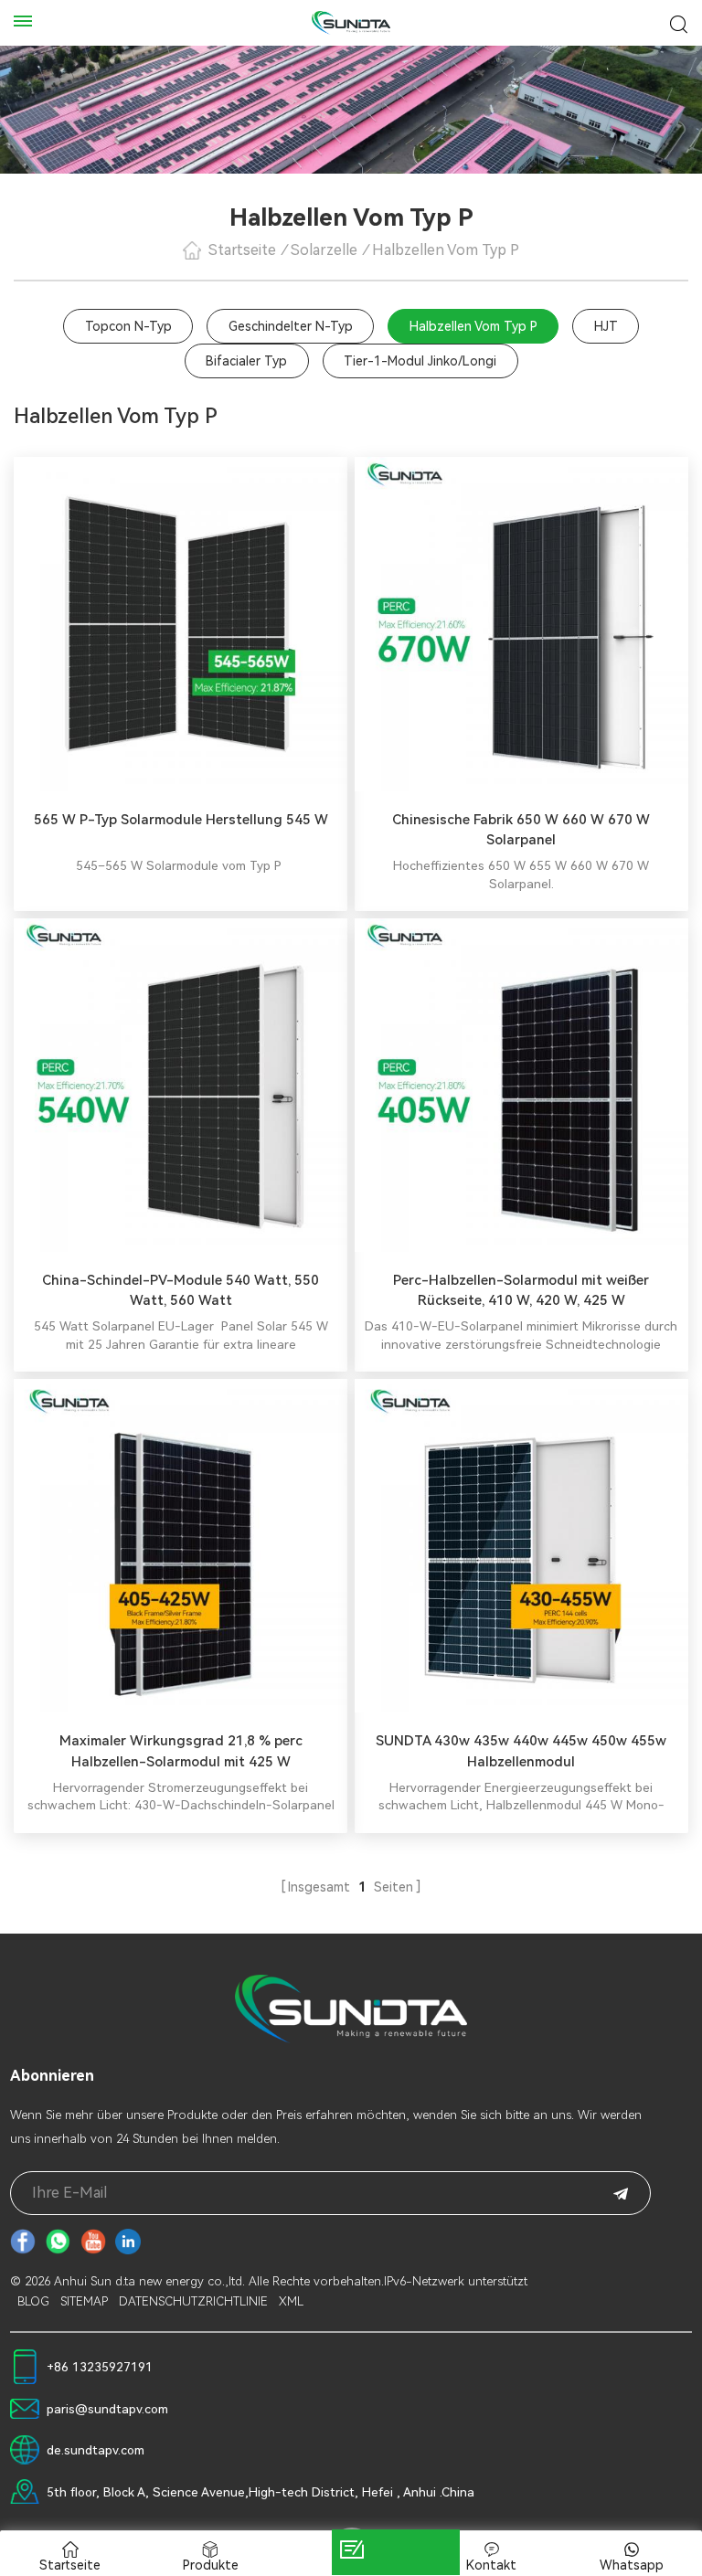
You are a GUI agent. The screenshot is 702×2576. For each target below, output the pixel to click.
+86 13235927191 (100, 2367)
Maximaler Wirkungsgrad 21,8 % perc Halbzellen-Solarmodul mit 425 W (181, 1751)
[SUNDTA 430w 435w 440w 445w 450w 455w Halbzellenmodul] (521, 1546)
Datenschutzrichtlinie (193, 2301)
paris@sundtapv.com (107, 2409)
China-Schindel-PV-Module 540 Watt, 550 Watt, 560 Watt (181, 1291)
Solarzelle (324, 250)
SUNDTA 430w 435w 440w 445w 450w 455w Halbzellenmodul (521, 1751)
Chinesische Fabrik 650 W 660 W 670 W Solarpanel (521, 830)
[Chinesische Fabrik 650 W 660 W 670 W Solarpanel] (521, 624)
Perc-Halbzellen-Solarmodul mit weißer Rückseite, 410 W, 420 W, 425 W (521, 1291)
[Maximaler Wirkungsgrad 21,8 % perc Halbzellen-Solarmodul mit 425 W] (181, 1546)
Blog (33, 2301)
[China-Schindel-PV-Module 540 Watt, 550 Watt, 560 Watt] (181, 1085)
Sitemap (84, 2301)
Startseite (242, 250)
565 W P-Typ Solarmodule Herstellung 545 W (181, 820)
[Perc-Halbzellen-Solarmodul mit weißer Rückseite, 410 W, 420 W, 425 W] (521, 1085)
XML (291, 2301)
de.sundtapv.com (96, 2450)
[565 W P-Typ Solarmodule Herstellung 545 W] (181, 624)
